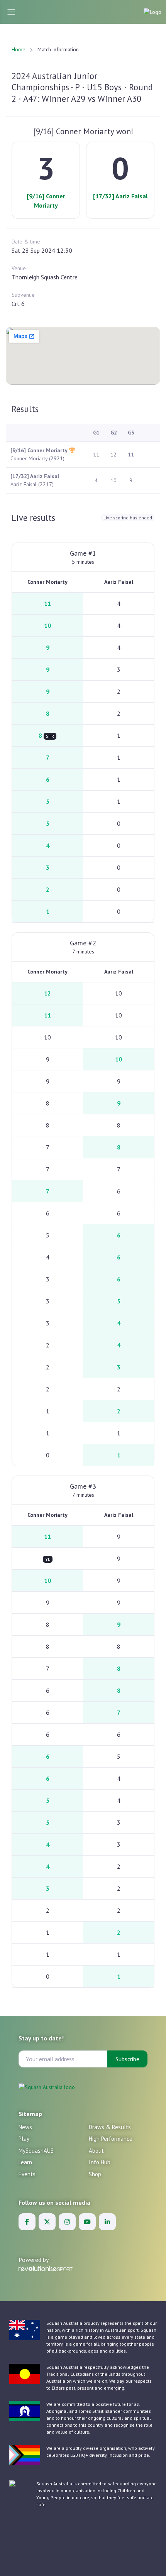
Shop (95, 2174)
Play (24, 2139)
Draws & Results (110, 2127)
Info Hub (100, 2162)
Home (19, 49)
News (25, 2127)
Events (27, 2174)
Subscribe (127, 2059)
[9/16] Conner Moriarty (46, 201)
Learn (25, 2162)
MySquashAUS (36, 2151)
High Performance (111, 2139)
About (96, 2151)
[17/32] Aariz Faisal (120, 196)
